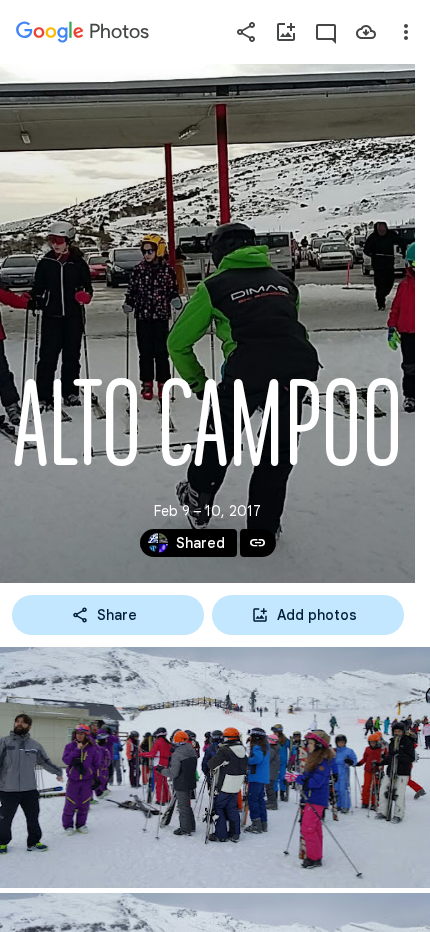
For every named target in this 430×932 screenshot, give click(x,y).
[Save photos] (366, 32)
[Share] (246, 32)
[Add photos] (286, 32)
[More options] (406, 32)
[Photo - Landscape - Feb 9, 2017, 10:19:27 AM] (215, 767)
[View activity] (326, 32)
